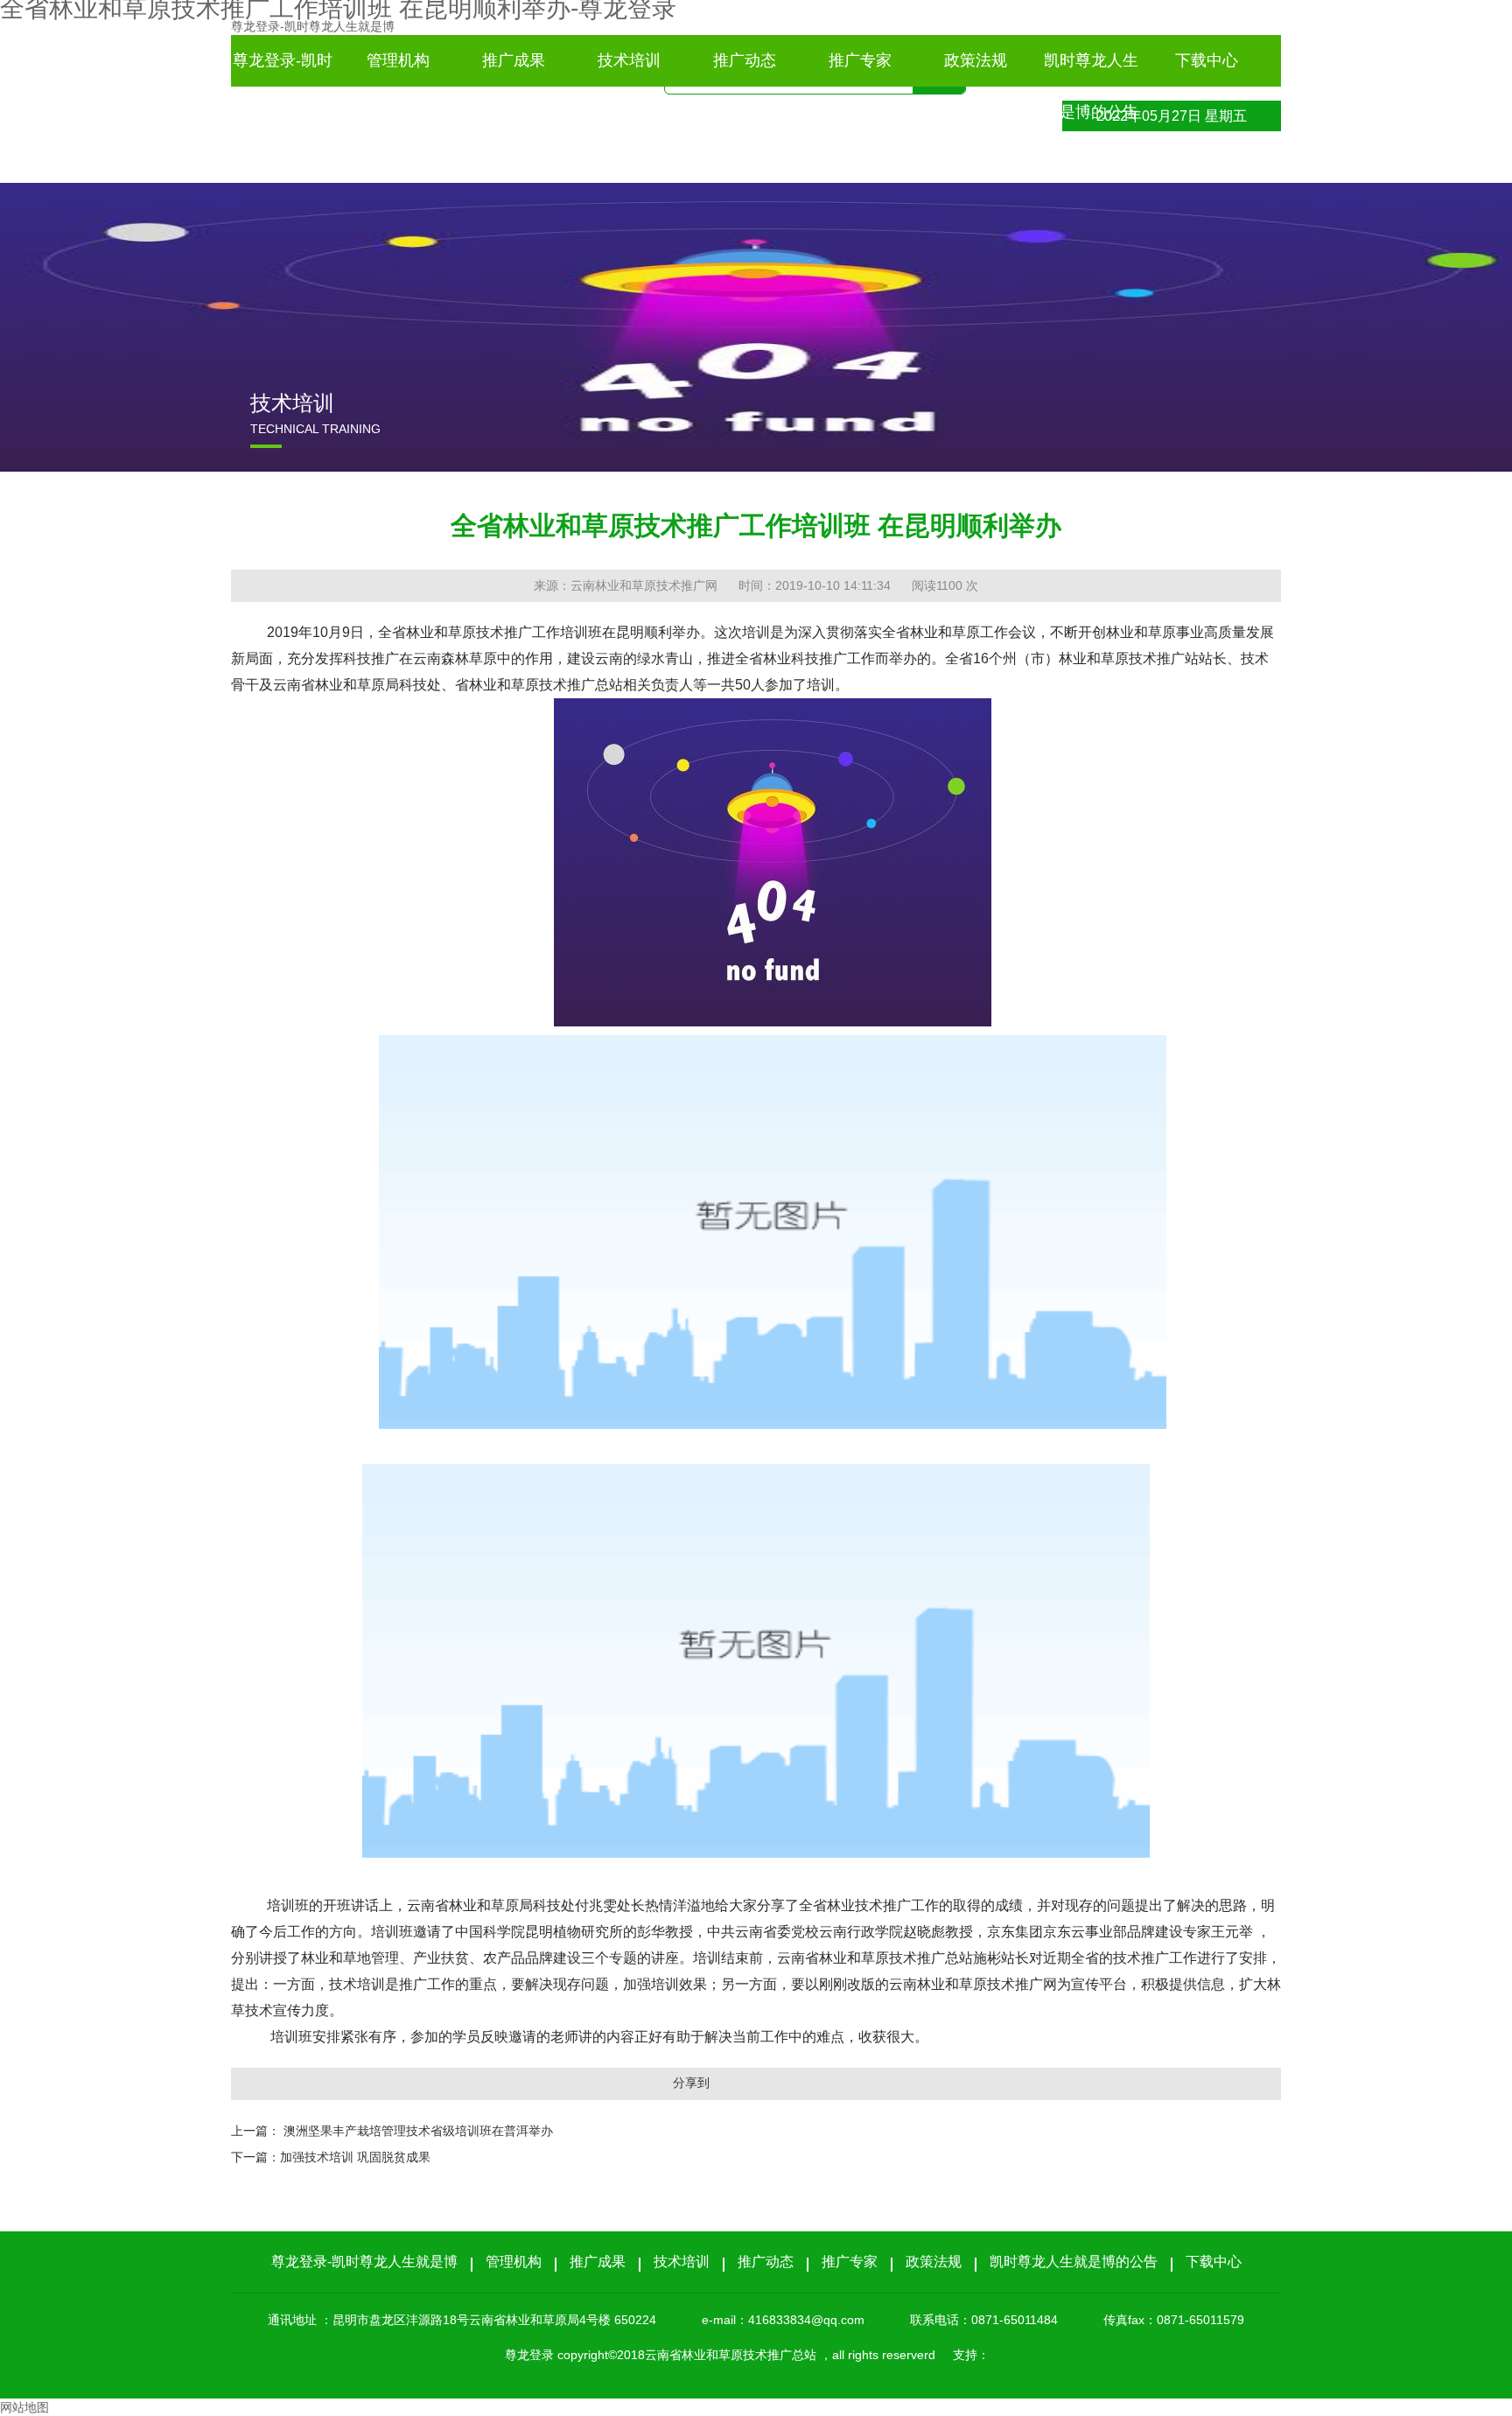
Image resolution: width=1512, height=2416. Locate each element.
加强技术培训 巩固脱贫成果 (355, 2157)
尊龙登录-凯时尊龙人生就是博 (313, 26)
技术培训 (629, 60)
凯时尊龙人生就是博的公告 (1091, 69)
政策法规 (976, 60)
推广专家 (860, 60)
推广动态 (745, 60)
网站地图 (24, 2407)
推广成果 (514, 60)
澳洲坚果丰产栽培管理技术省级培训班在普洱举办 (418, 2131)
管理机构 (398, 60)
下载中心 (1207, 60)
